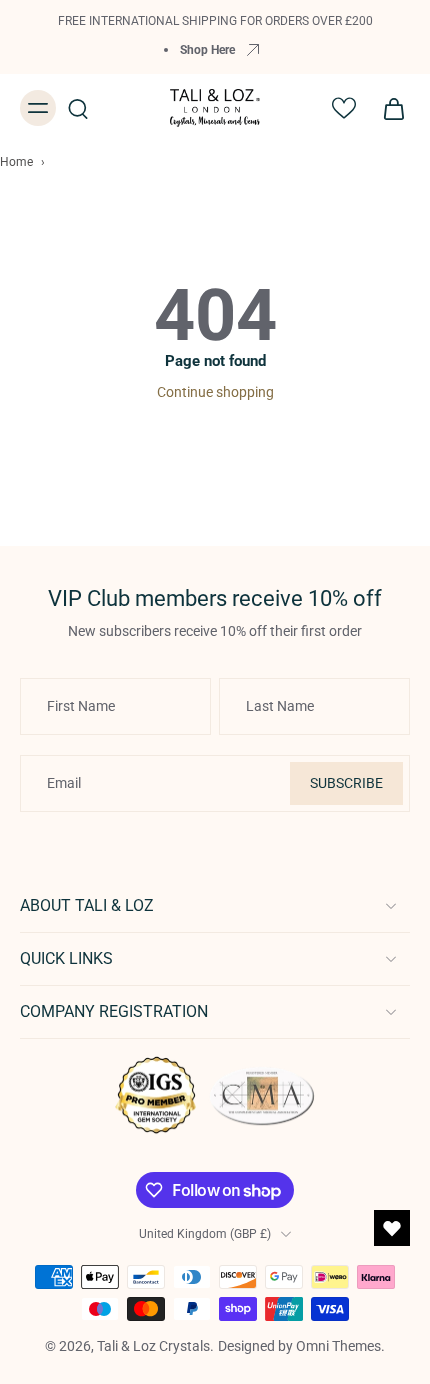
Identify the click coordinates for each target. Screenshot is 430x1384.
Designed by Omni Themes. (301, 1346)
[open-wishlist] (392, 1228)
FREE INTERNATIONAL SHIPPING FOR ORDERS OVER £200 (215, 20)
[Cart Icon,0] (388, 108)
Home (16, 162)
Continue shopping (215, 392)
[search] (78, 108)
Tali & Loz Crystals (153, 1346)
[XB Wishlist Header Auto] (344, 108)
